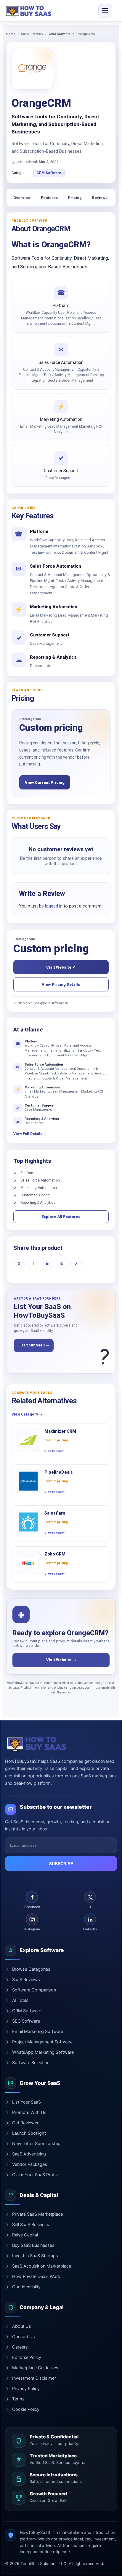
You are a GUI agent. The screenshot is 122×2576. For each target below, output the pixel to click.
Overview (22, 198)
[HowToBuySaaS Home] (30, 11)
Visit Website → (61, 1660)
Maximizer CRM (60, 1431)
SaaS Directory (32, 34)
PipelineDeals (59, 1472)
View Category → (27, 1414)
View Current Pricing (45, 782)
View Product (54, 1451)
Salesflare (55, 1513)
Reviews (100, 198)
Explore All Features (61, 1217)
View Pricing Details (61, 984)
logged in (54, 906)
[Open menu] (105, 11)
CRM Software (60, 34)
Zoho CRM (55, 1554)
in (48, 1264)
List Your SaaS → (34, 1345)
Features (49, 198)
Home (11, 34)
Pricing (75, 198)
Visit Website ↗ (61, 967)
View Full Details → (30, 1134)
